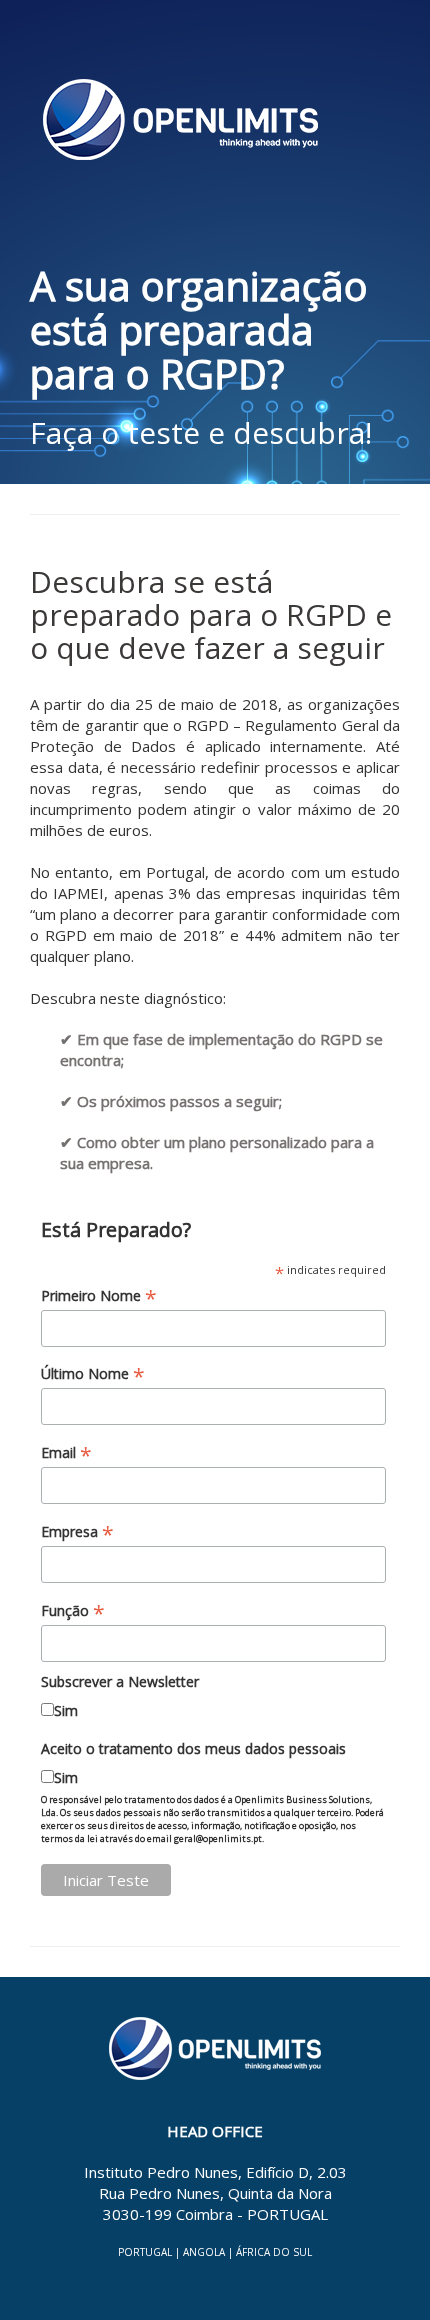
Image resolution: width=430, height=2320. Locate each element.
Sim (66, 1710)
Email (66, 1452)
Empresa (77, 1531)
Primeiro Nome (99, 1295)
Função (73, 1610)
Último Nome (93, 1373)
